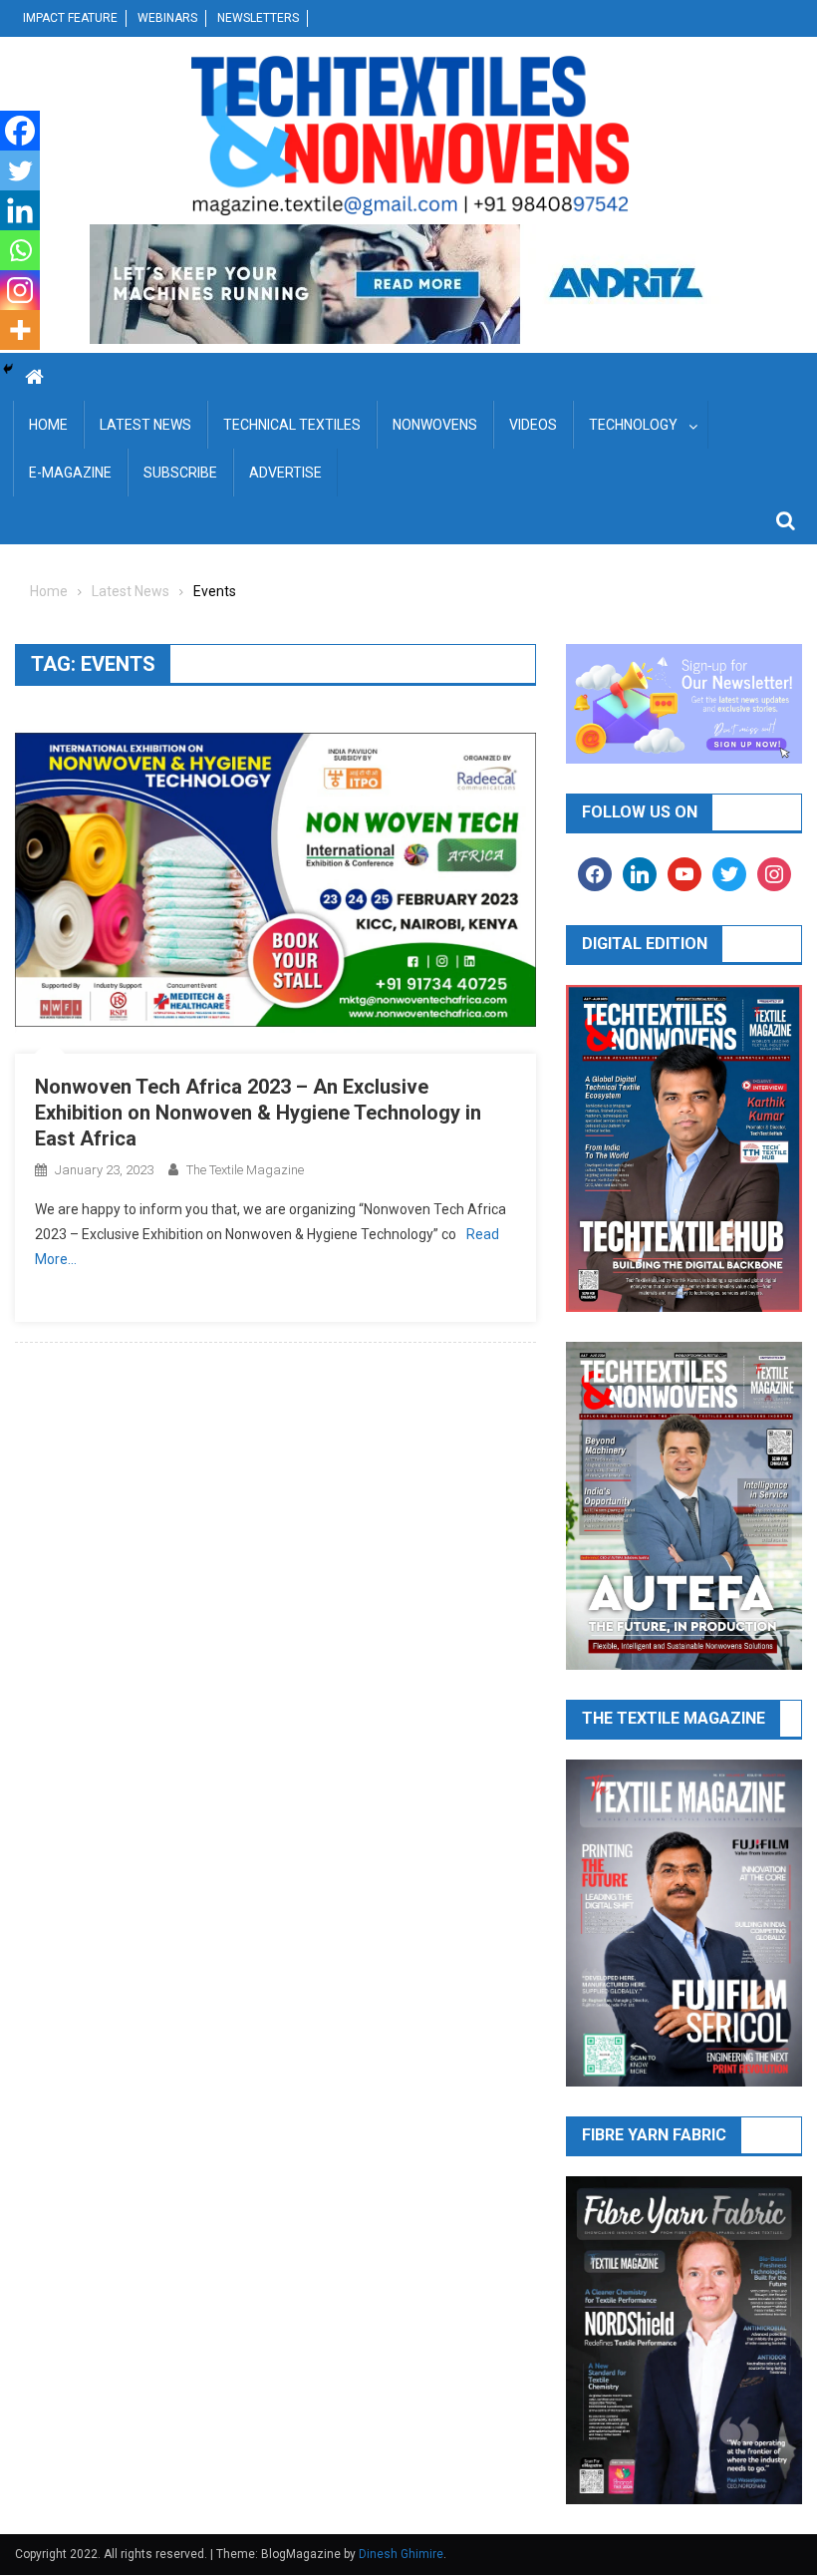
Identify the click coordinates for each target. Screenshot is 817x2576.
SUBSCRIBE (180, 473)
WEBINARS (167, 18)
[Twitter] (20, 170)
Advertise (285, 473)
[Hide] (8, 369)
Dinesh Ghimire (401, 2554)
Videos (533, 425)
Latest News (145, 425)
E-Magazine (70, 473)
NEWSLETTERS (258, 18)
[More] (20, 330)
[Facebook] (20, 131)
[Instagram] (20, 290)
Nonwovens (435, 425)
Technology (633, 425)
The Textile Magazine (245, 1170)
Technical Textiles (292, 425)
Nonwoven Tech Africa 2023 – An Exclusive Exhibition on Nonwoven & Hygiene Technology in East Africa (258, 1113)
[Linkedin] (20, 210)
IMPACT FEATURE (70, 18)
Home (48, 425)
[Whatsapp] (20, 250)
